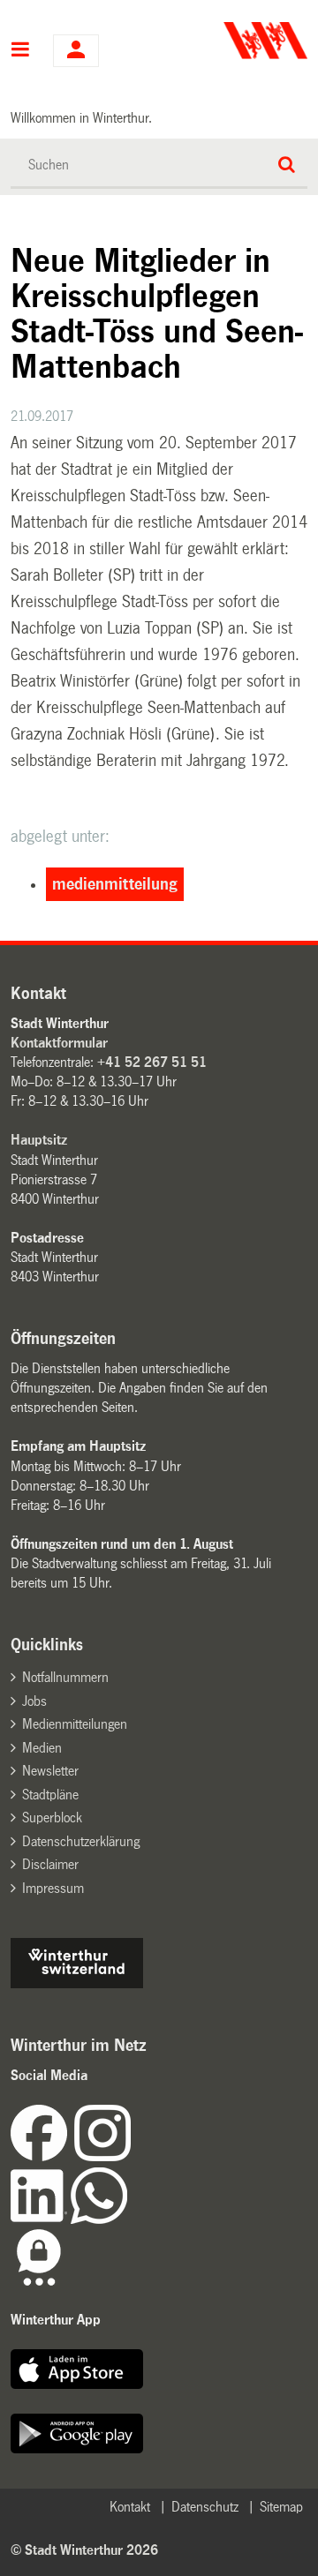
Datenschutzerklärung (81, 1841)
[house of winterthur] (77, 1983)
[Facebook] (42, 2156)
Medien (42, 1748)
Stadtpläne (50, 1795)
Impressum (53, 1888)
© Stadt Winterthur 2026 (84, 2550)
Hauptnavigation (21, 51)
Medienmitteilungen (75, 1724)
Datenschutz (205, 2507)
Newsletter (50, 1771)
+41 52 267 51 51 (152, 1062)
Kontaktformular (59, 1043)
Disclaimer (50, 1864)
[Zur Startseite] (235, 41)
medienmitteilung (115, 884)
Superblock (52, 1817)
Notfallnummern (65, 1677)
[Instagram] (102, 2156)
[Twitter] (132, 2156)
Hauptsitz (39, 1140)
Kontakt (130, 2507)
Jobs (34, 1701)
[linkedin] (41, 2219)
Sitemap (281, 2507)
